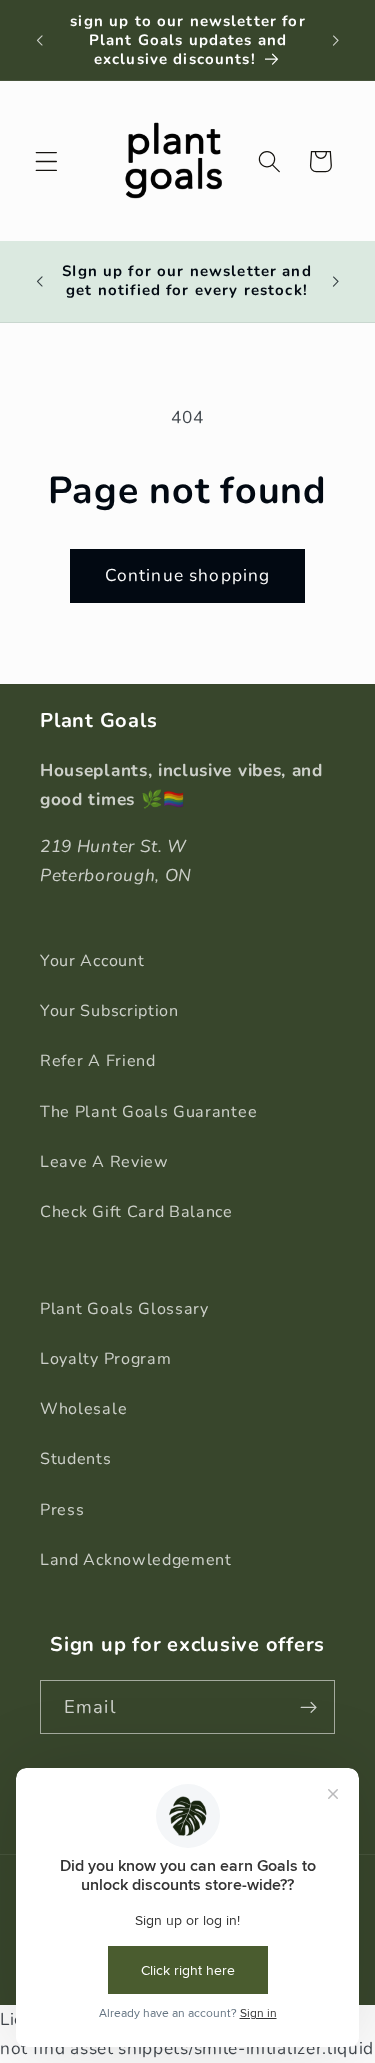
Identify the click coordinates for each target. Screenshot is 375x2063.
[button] (46, 161)
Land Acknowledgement (136, 1560)
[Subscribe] (308, 1707)
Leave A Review (104, 1162)
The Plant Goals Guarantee (148, 1112)
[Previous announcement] (39, 40)
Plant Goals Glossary (124, 1309)
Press (62, 1510)
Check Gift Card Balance (136, 1212)
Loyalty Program (105, 1359)
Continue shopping (188, 575)
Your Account (92, 961)
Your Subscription (109, 1011)
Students (76, 1459)
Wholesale (83, 1409)
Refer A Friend (98, 1061)
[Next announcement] (336, 40)
